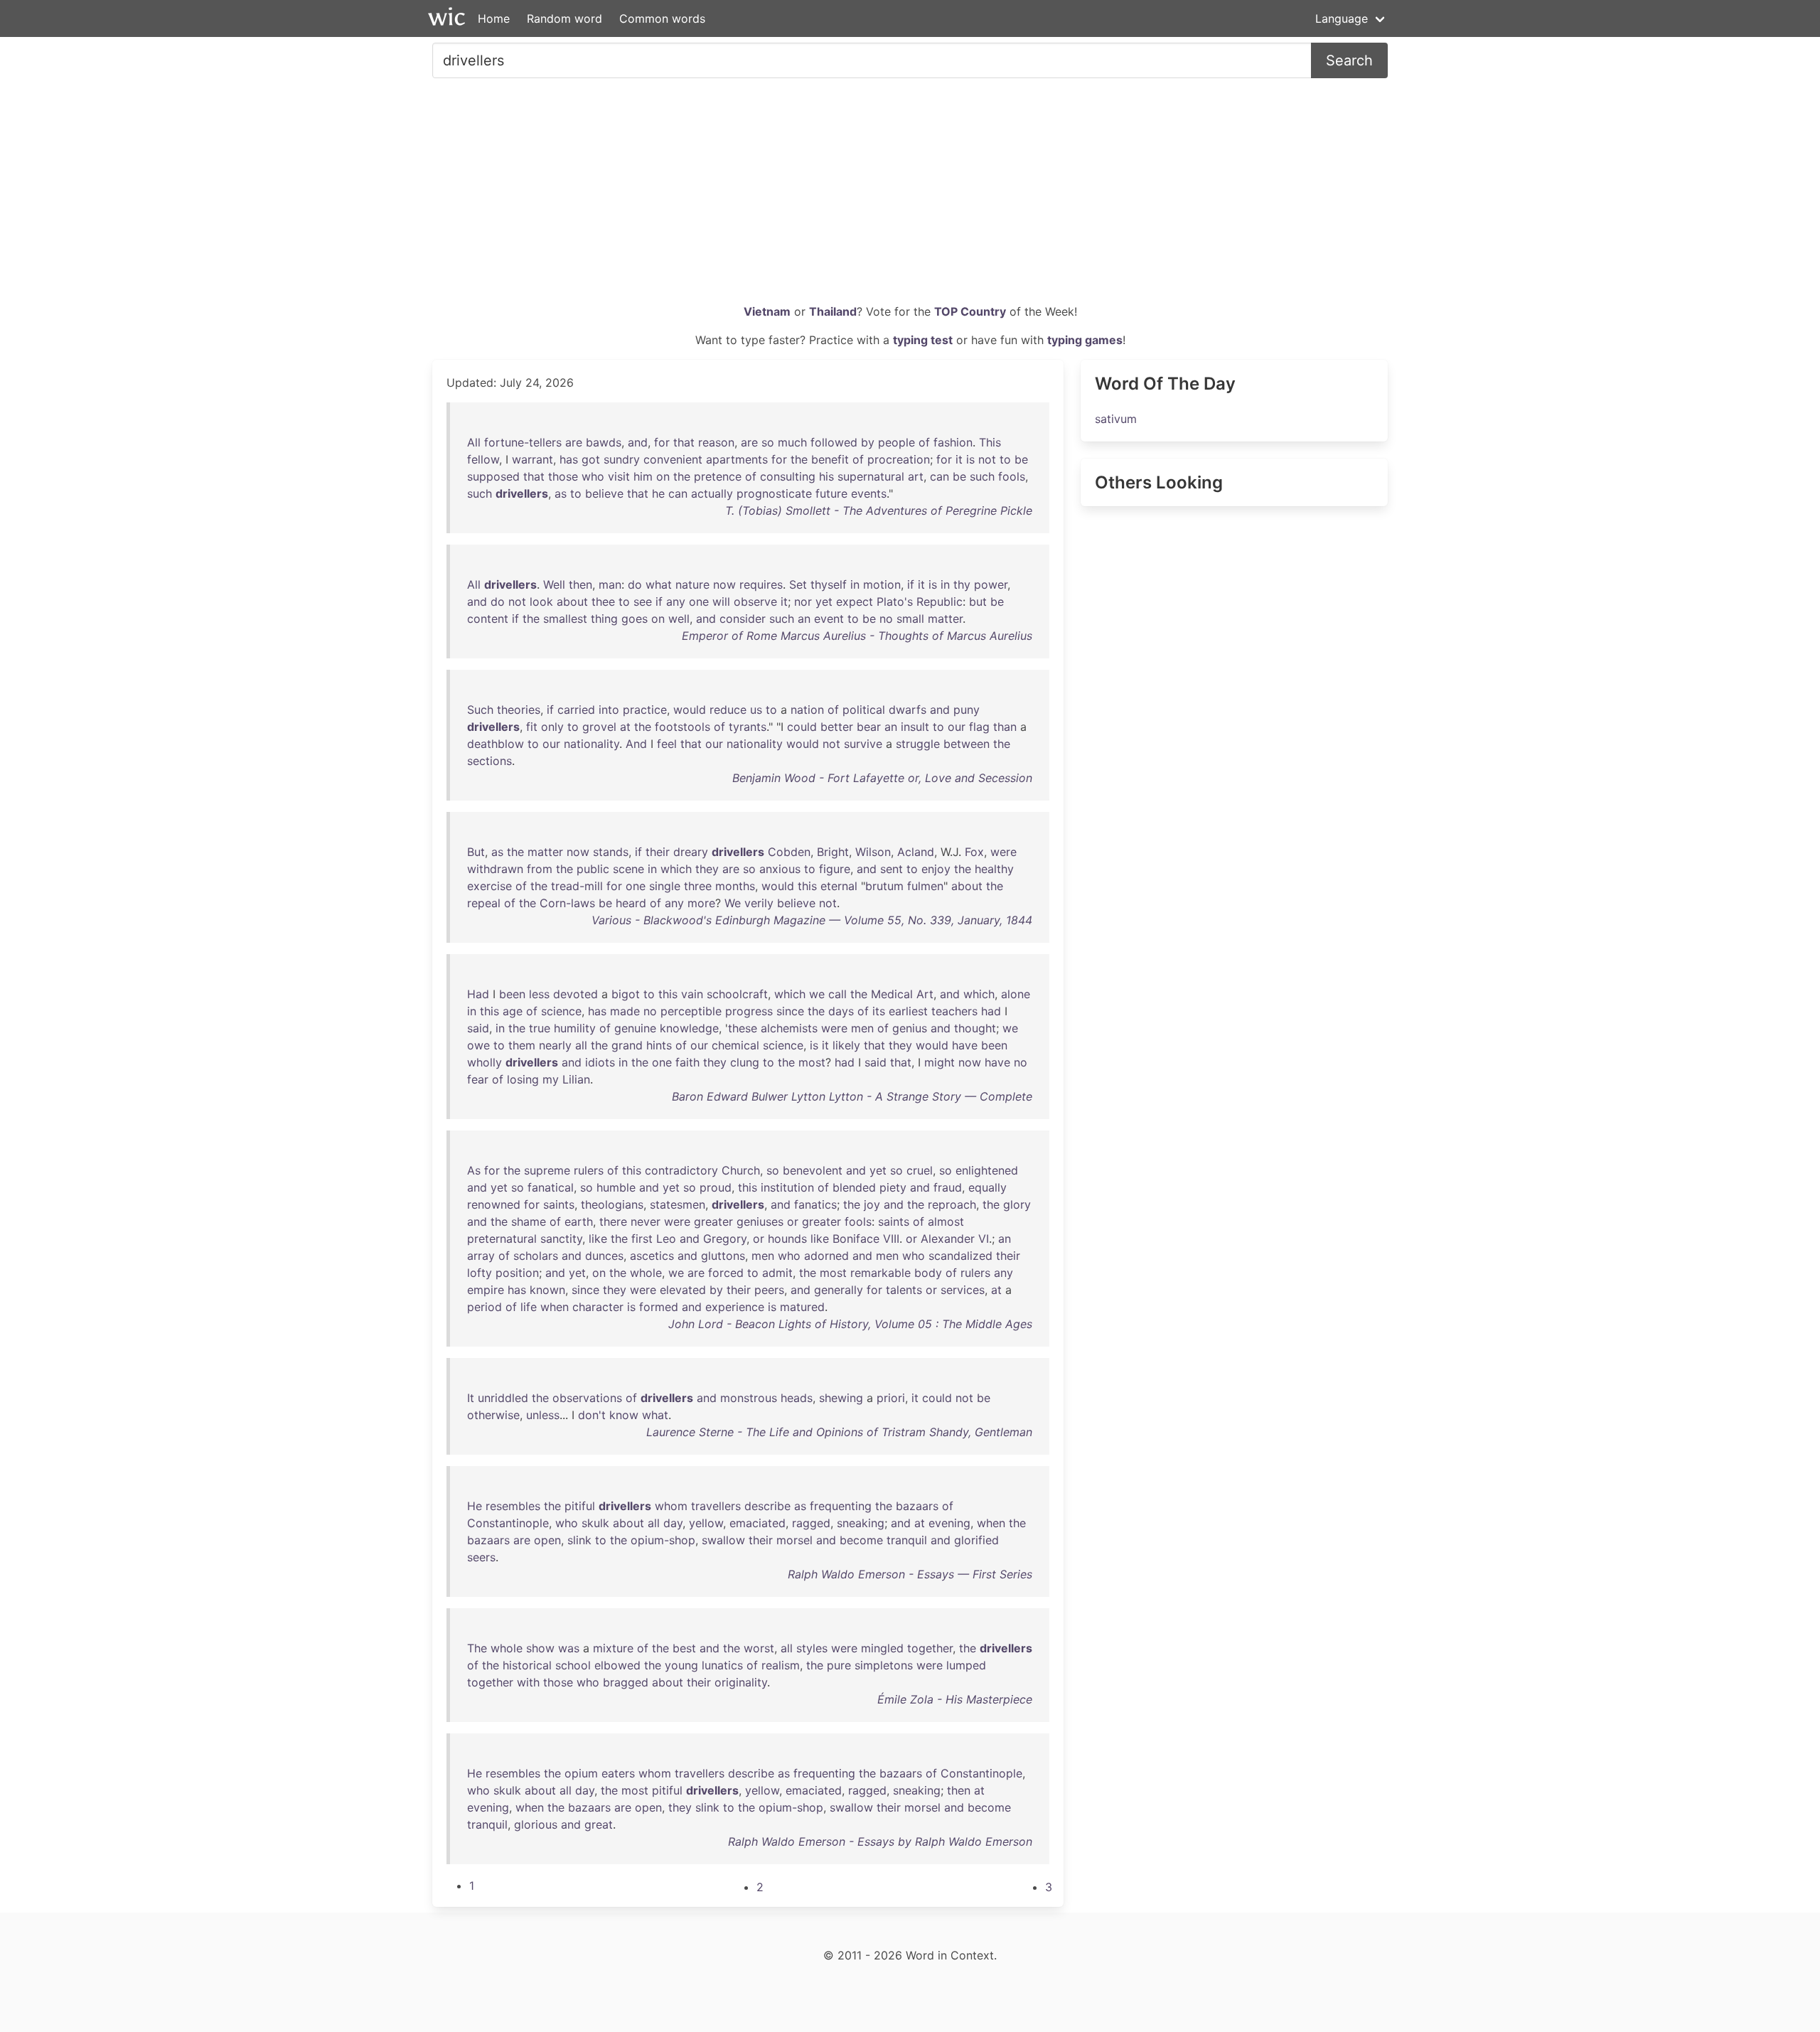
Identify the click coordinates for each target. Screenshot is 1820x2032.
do (635, 584)
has (569, 459)
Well (554, 584)
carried (576, 710)
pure (839, 1665)
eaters (618, 1773)
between (967, 744)
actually (712, 493)
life (529, 1307)
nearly (555, 1045)
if (911, 584)
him (643, 476)
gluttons (723, 1256)
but (978, 601)
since (790, 1011)
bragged (626, 1682)
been (512, 994)
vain (692, 994)
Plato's (895, 601)
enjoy (936, 869)
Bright (833, 852)
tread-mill (577, 886)
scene (628, 869)
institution (787, 1187)
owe (478, 1045)
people (896, 442)
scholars (536, 1256)
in (855, 584)
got (591, 459)
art (916, 476)
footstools (682, 727)
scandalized (960, 1256)
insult (915, 727)
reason (716, 442)
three (698, 886)
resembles (513, 1506)
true (540, 1028)
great (599, 1824)
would (690, 710)
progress (749, 1011)
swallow (723, 1540)
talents (904, 1290)
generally (839, 1290)
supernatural (871, 476)
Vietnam (767, 311)
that (684, 442)
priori (891, 1398)
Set (798, 584)
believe (604, 493)
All (474, 442)
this (807, 886)
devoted (576, 994)
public (593, 869)
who (593, 476)
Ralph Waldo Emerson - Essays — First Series (910, 1574)
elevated (683, 1290)
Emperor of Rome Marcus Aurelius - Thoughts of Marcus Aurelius (857, 636)
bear (869, 727)
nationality (591, 744)
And (636, 744)
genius (910, 1028)
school (573, 1665)
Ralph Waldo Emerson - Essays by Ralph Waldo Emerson (880, 1841)
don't (592, 1415)
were (1003, 852)
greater (713, 1221)
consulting (788, 476)
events (869, 493)
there (613, 1221)
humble (616, 1187)
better (837, 727)
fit (532, 727)
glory (1017, 1204)
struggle (918, 744)
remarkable (880, 1273)
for (662, 442)
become (861, 1540)
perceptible (691, 1011)
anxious (780, 869)
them (522, 1045)
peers (769, 1290)
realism (781, 1665)
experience (735, 1307)
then (580, 584)
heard (631, 903)
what (659, 584)
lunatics (722, 1665)
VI (984, 1239)
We (733, 903)
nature (692, 584)
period (485, 1307)
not (987, 459)
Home (494, 18)
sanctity (561, 1239)
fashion (953, 442)
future (831, 493)
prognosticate (774, 493)
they (707, 869)
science (561, 1011)
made (625, 1011)
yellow (706, 1523)
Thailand (833, 311)
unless (543, 1415)
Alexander (948, 1239)
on (663, 476)
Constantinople (508, 1523)
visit (619, 476)
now (724, 584)
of (924, 442)
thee (603, 601)
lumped (966, 1665)
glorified (976, 1540)
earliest (908, 1011)
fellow (483, 459)
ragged (811, 1523)
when (555, 1307)
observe (755, 601)
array (481, 1256)
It (471, 1398)
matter (945, 619)
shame (529, 1221)
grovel (599, 727)
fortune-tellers (523, 442)
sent (892, 869)
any (676, 601)
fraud (948, 1187)
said (478, 1028)
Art (925, 994)
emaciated (758, 1523)
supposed (493, 476)
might (940, 1062)
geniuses (760, 1221)
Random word (564, 18)
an (804, 619)
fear (478, 1079)
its (879, 1011)
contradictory (681, 1170)
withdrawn (495, 869)
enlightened (987, 1170)
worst (759, 1648)
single (665, 886)
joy (872, 1204)
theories (519, 710)
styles (812, 1648)
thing (604, 619)
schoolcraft (737, 994)
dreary (691, 852)
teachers (954, 1011)
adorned (826, 1256)
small (910, 619)
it (959, 459)
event (829, 619)
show (540, 1648)
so (768, 442)
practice (645, 710)
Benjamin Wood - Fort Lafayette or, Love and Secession (882, 778)
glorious (536, 1824)
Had (478, 994)
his (826, 476)
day (673, 1523)
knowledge (689, 1028)
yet (824, 601)
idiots (600, 1062)
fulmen (925, 886)
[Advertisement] (910, 196)
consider (743, 619)
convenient (673, 459)
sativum (1116, 419)
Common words (662, 18)
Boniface (856, 1239)
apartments (737, 459)
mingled (882, 1648)
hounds (787, 1239)
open (547, 1540)
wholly (485, 1062)
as (561, 493)
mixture (613, 1648)
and (638, 442)
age (513, 1011)
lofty (480, 1273)
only (552, 727)
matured (802, 1307)
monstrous (749, 1398)
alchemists (789, 1028)
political (864, 710)
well (679, 619)
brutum (884, 886)
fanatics (815, 1204)
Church (741, 1170)
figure (835, 869)
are (574, 442)
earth (579, 1221)
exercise (489, 886)
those (563, 476)
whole (646, 1273)
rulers (589, 1170)
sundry (622, 459)
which (676, 869)
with (528, 1682)
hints (659, 1045)
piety (893, 1187)
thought (975, 1028)
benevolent (813, 1170)
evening (949, 1523)
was (569, 1648)
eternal (839, 886)
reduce (728, 710)
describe (767, 1506)
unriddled (503, 1398)
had (991, 1011)
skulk (595, 1523)
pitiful (580, 1506)
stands (611, 852)
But (476, 852)
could (802, 727)
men (862, 1028)
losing (523, 1079)
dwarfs (908, 710)
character (598, 1307)
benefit (830, 459)
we (817, 994)
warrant (532, 459)
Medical (892, 994)
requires (761, 584)
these (743, 1028)
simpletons (884, 1665)
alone (1016, 994)
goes (635, 619)
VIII (891, 1239)
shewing (841, 1398)
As (474, 1170)
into (609, 710)
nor (803, 601)
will (721, 601)
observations (587, 1398)
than (1005, 727)
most (812, 1062)
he (658, 493)
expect (855, 601)
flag (979, 727)
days (841, 1011)
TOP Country (970, 311)
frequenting (841, 1506)
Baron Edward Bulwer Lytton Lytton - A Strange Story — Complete (852, 1096)
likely (846, 1045)
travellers (716, 1506)
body (928, 1273)
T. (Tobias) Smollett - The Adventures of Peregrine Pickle (879, 510)
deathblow (496, 744)
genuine (635, 1028)
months (735, 886)
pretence (718, 476)
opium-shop (663, 1540)
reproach (952, 1204)
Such (480, 710)
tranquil (907, 1540)
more (701, 903)
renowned (494, 1204)
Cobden (789, 852)
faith (687, 1062)
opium (581, 1773)
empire (486, 1290)
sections (489, 761)
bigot (626, 994)
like (598, 1239)
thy (962, 584)
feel (667, 744)
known (547, 1290)
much (792, 442)
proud (716, 1187)
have (965, 1045)
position (517, 1273)
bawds (604, 442)
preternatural (502, 1239)
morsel (794, 1540)
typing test (923, 340)
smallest (565, 619)
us (756, 710)
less (539, 994)
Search (1349, 60)
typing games (1085, 340)
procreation (899, 459)
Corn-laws (567, 903)
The (477, 1648)
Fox (974, 852)
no (886, 619)
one (699, 601)
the (799, 459)
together (930, 1648)
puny (967, 710)
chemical (735, 1045)
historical (527, 1665)
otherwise (493, 1415)
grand (627, 1045)
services (963, 1290)
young (681, 1665)
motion (882, 584)
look (541, 601)
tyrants (748, 727)
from (540, 869)
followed (834, 442)
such (982, 476)
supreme (547, 1170)
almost (946, 1221)
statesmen (678, 1204)
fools (1012, 476)
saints (559, 1204)
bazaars (917, 1506)
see (643, 601)
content (488, 619)
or (793, 1221)
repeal (484, 903)
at (625, 727)
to (1005, 459)
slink (579, 1540)
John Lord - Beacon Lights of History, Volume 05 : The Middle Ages (850, 1324)
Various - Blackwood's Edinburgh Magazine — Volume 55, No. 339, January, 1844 (812, 920)
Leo (666, 1239)
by (868, 442)
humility (575, 1028)
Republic (940, 601)
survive (863, 744)
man (610, 584)
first (642, 1239)
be (1021, 459)
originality (741, 1682)
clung (745, 1062)
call (837, 994)
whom (671, 1506)
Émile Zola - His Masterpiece (955, 1699)
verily (759, 903)
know (624, 1415)
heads (797, 1398)
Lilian (576, 1079)
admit (777, 1273)
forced (726, 1273)
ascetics (652, 1256)
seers (481, 1557)
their (658, 852)
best (684, 1648)
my (551, 1079)
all (581, 1045)
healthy (994, 869)
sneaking (861, 1523)
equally (987, 1187)
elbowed (617, 1665)
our (957, 727)
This (990, 442)
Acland (916, 852)
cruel (920, 1170)
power (991, 584)
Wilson (873, 852)
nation (807, 710)
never (646, 1221)
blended (854, 1187)
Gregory (725, 1239)
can (940, 476)
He (475, 1506)
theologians (612, 1204)
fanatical (551, 1187)
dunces (604, 1256)
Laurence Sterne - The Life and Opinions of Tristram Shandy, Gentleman (839, 1432)
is (970, 459)
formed (659, 1307)
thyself (829, 584)
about (572, 601)
